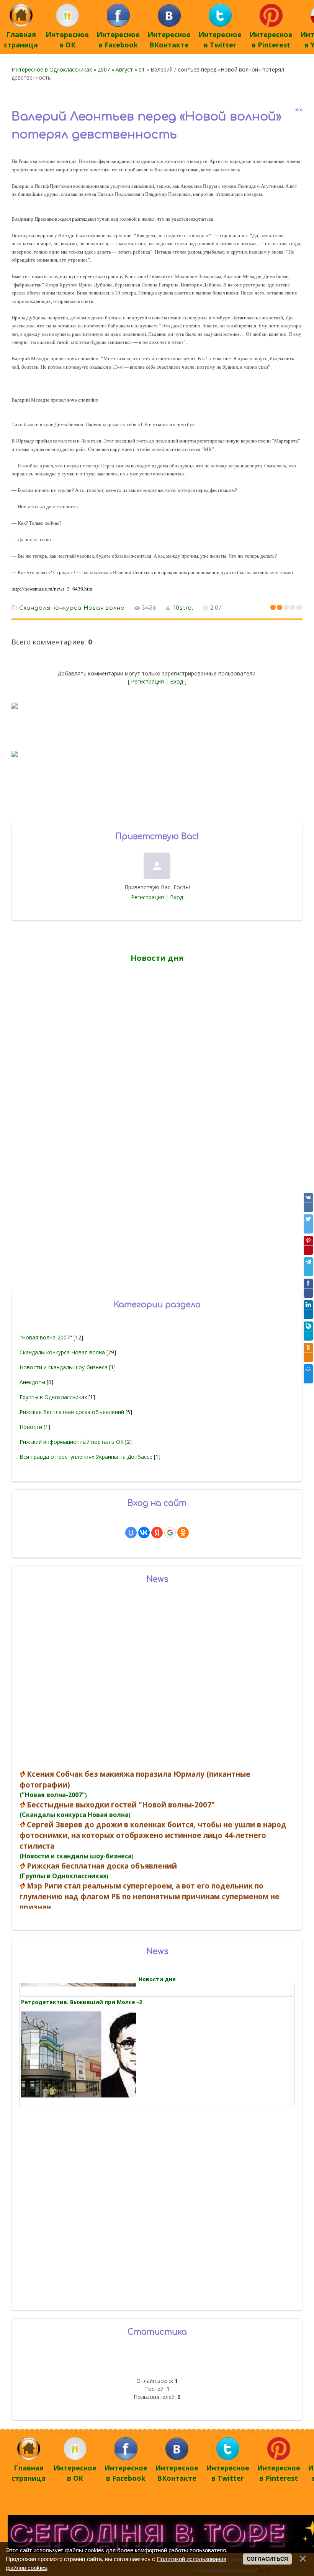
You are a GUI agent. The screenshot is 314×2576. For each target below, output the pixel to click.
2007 (104, 69)
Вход (177, 681)
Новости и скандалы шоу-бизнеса (64, 1367)
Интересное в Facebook (118, 40)
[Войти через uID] (131, 1533)
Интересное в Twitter (220, 40)
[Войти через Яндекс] (157, 1533)
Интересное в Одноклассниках (52, 69)
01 (142, 69)
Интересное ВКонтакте (169, 40)
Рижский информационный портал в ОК (72, 1442)
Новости (31, 1427)
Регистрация (147, 681)
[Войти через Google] (170, 1533)
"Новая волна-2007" (46, 1337)
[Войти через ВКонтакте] (144, 1533)
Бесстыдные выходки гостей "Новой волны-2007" (121, 1849)
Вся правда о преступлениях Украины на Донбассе (86, 1457)
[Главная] (21, 24)
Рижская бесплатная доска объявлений (72, 1412)
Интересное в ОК (67, 40)
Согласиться (267, 2559)
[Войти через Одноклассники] (183, 1533)
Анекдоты (32, 1382)
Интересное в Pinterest (271, 40)
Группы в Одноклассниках (53, 1397)
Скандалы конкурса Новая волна (72, 608)
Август (124, 69)
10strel (183, 608)
